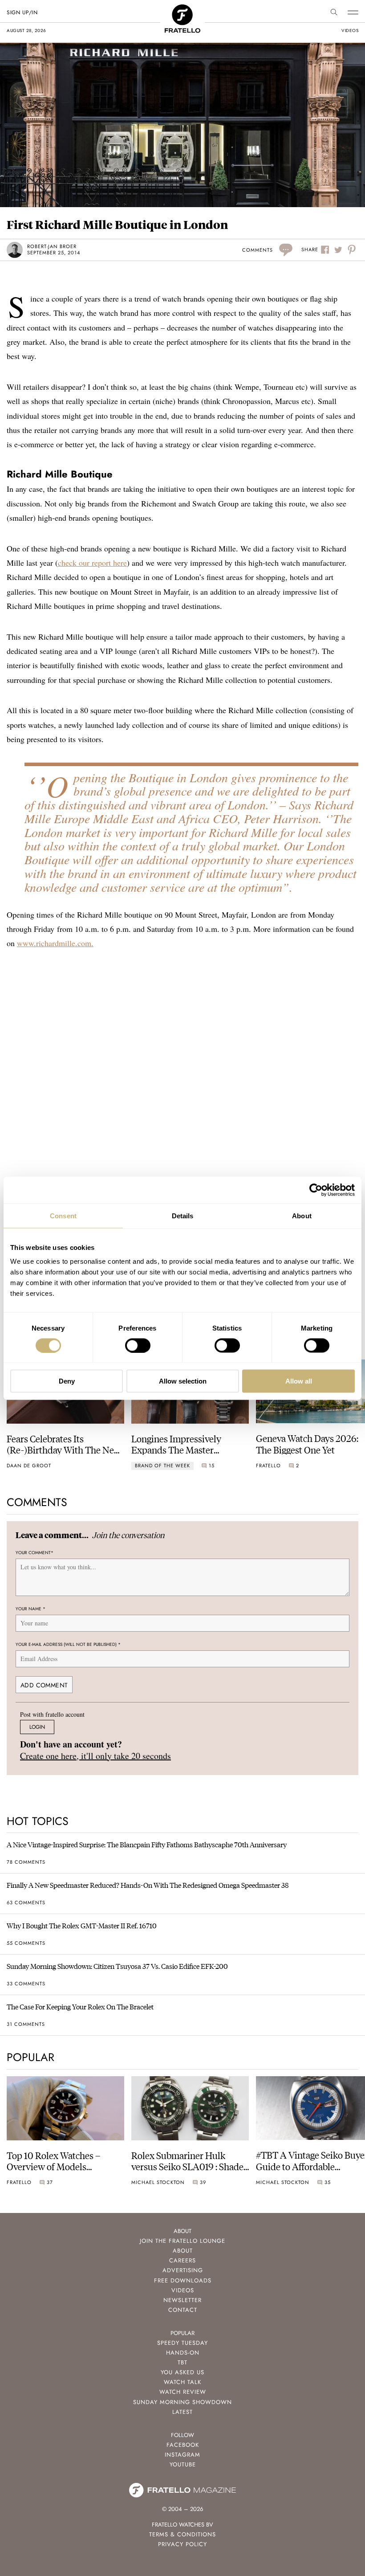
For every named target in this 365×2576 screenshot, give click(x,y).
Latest (182, 2412)
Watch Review (183, 2392)
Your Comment (34, 1553)
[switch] (138, 1345)
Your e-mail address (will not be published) (68, 1644)
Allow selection (183, 1381)
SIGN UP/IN (22, 12)
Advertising (183, 2270)
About (183, 2251)
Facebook (183, 2445)
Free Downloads (183, 2280)
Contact (183, 2310)
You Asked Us (182, 2372)
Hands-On (183, 2353)
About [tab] (302, 1215)
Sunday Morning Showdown (182, 2402)
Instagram (182, 2455)
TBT (182, 2362)
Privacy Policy (182, 2544)
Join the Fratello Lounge (182, 2241)
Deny (67, 1381)
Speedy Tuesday (182, 2343)
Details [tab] (183, 1215)
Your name (30, 1609)
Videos (183, 2290)
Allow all (299, 1381)
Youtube (183, 2464)
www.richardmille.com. (55, 943)
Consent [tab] (63, 1215)
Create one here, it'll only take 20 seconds (95, 1756)
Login (37, 1727)
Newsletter (182, 2300)
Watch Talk (182, 2382)
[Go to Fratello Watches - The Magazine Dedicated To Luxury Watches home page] (182, 9)
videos (350, 31)
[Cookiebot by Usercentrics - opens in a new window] (316, 1190)
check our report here (92, 563)
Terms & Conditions (182, 2534)
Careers (182, 2260)
